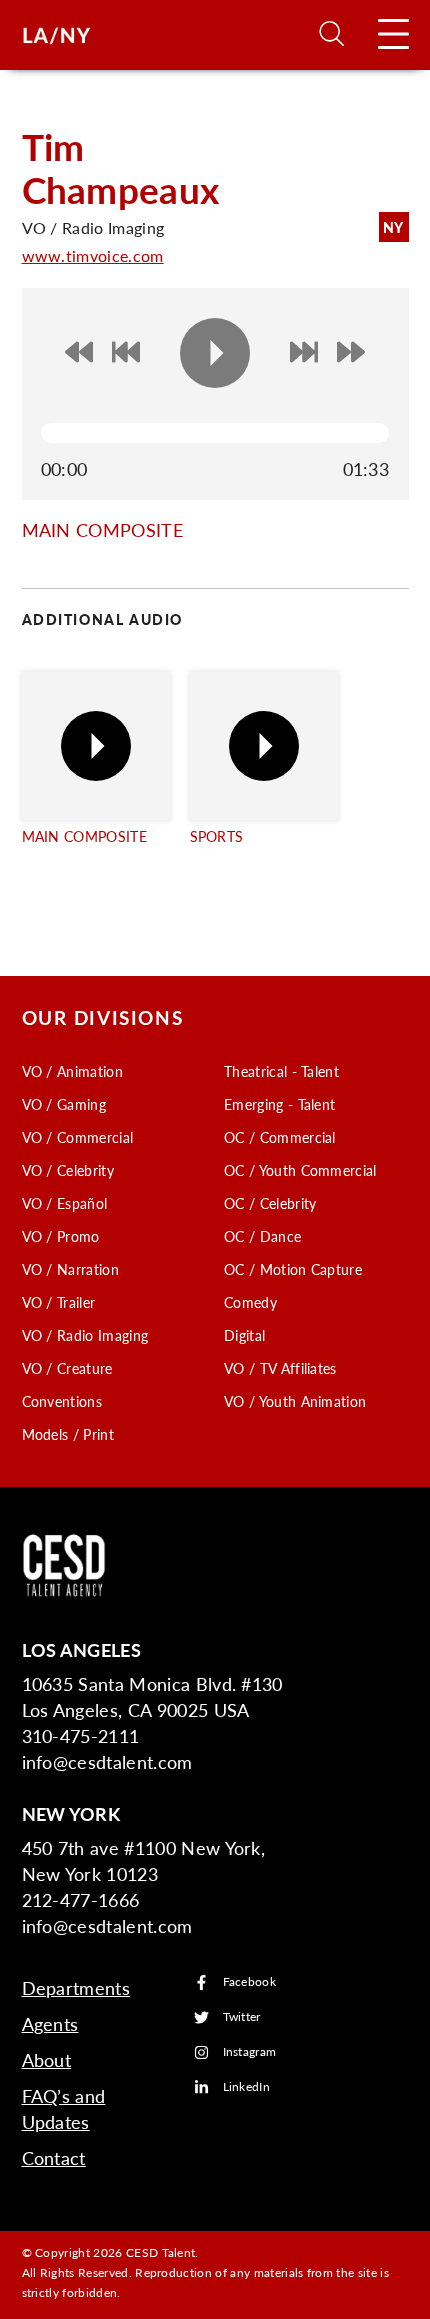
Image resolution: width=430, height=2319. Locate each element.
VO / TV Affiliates (280, 1368)
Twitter (242, 2017)
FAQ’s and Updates (64, 2108)
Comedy (250, 1302)
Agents (50, 2023)
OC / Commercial (280, 1137)
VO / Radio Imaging (85, 1335)
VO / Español (65, 1203)
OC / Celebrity (270, 1203)
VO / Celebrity (68, 1170)
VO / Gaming (64, 1104)
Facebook (250, 1982)
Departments (76, 1987)
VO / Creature (67, 1368)
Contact (54, 2157)
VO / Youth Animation (295, 1401)
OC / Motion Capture (293, 1269)
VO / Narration (70, 1269)
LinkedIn (247, 2087)
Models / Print (68, 1434)
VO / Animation (72, 1071)
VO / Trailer (59, 1302)
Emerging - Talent (279, 1104)
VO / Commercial (78, 1137)
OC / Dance (262, 1236)
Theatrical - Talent (281, 1071)
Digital (244, 1335)
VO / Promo (61, 1236)
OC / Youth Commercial (300, 1170)
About (47, 2059)
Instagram (250, 2052)
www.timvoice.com (93, 255)
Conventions (62, 1401)
